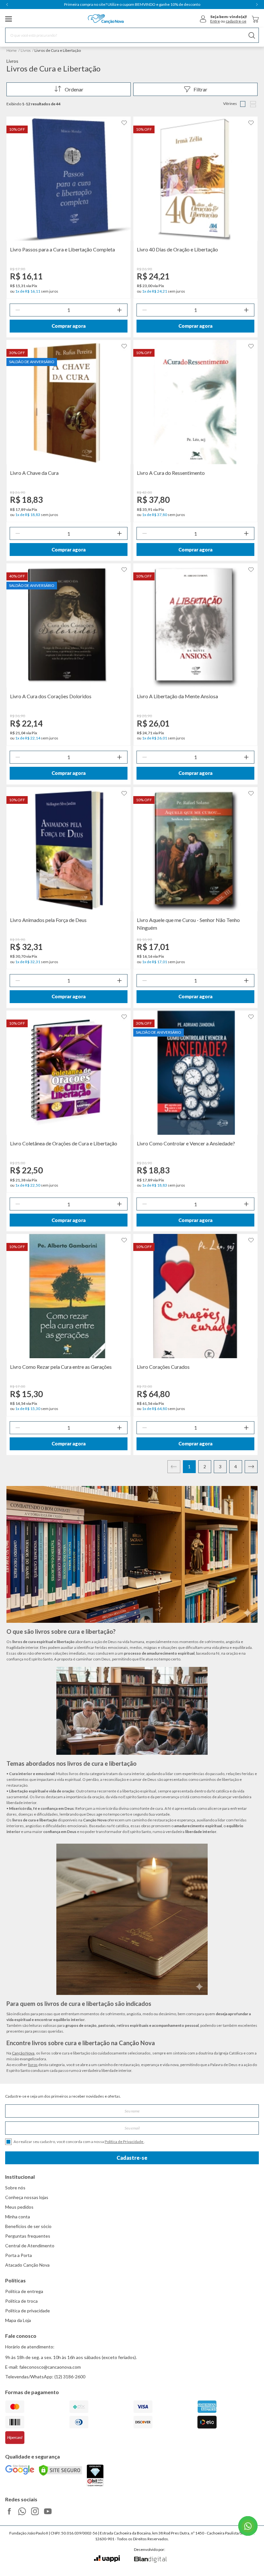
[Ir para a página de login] (203, 19)
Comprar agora (69, 326)
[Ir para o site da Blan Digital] (150, 2560)
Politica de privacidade (28, 2311)
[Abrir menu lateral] (9, 19)
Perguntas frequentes (28, 2236)
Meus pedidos (19, 2207)
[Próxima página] (251, 1467)
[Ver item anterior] (7, 5)
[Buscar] (252, 35)
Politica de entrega (24, 2291)
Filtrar (200, 89)
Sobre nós (15, 2188)
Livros (26, 50)
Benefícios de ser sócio (28, 2226)
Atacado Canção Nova (27, 2265)
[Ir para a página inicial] (106, 19)
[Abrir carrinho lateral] (255, 19)
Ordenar (74, 89)
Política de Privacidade (124, 2142)
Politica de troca (21, 2301)
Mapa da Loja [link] (18, 2320)
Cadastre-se (132, 2158)
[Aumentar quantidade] (119, 310)
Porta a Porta (19, 2255)
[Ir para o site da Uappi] (107, 2559)
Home (12, 50)
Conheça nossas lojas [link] (27, 2197)
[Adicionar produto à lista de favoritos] (124, 123)
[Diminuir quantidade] (18, 310)
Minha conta (18, 2217)
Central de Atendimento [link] (30, 2246)
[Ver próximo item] (257, 5)
